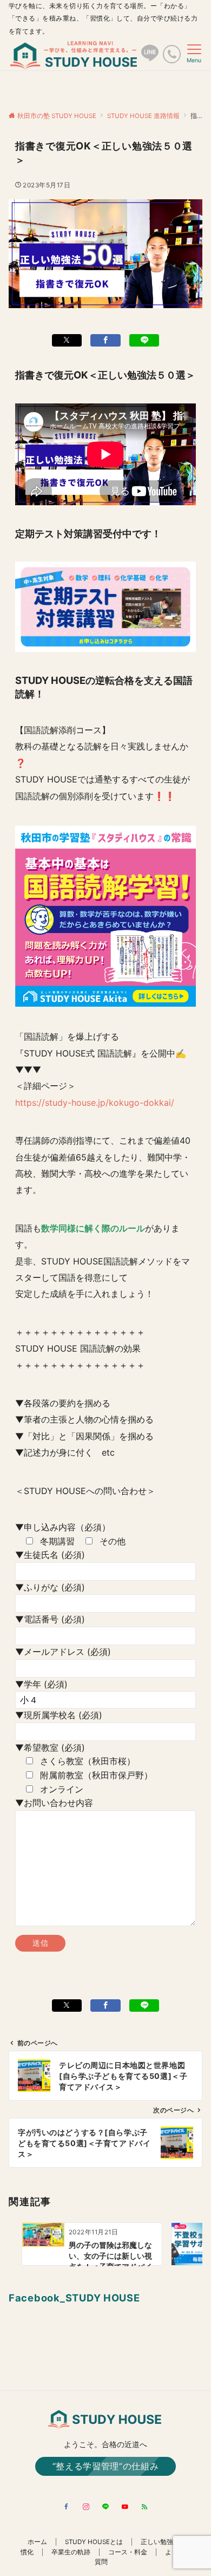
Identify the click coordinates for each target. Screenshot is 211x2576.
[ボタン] (150, 57)
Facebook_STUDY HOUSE (74, 2298)
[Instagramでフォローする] (86, 2507)
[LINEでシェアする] (144, 340)
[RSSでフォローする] (144, 2507)
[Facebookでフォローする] (67, 2507)
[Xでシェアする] (67, 340)
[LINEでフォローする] (105, 2507)
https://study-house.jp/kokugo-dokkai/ (95, 1103)
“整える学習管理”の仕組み (105, 2466)
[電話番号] (172, 54)
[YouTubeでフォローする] (125, 2507)
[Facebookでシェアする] (105, 340)
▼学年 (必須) (41, 1684)
